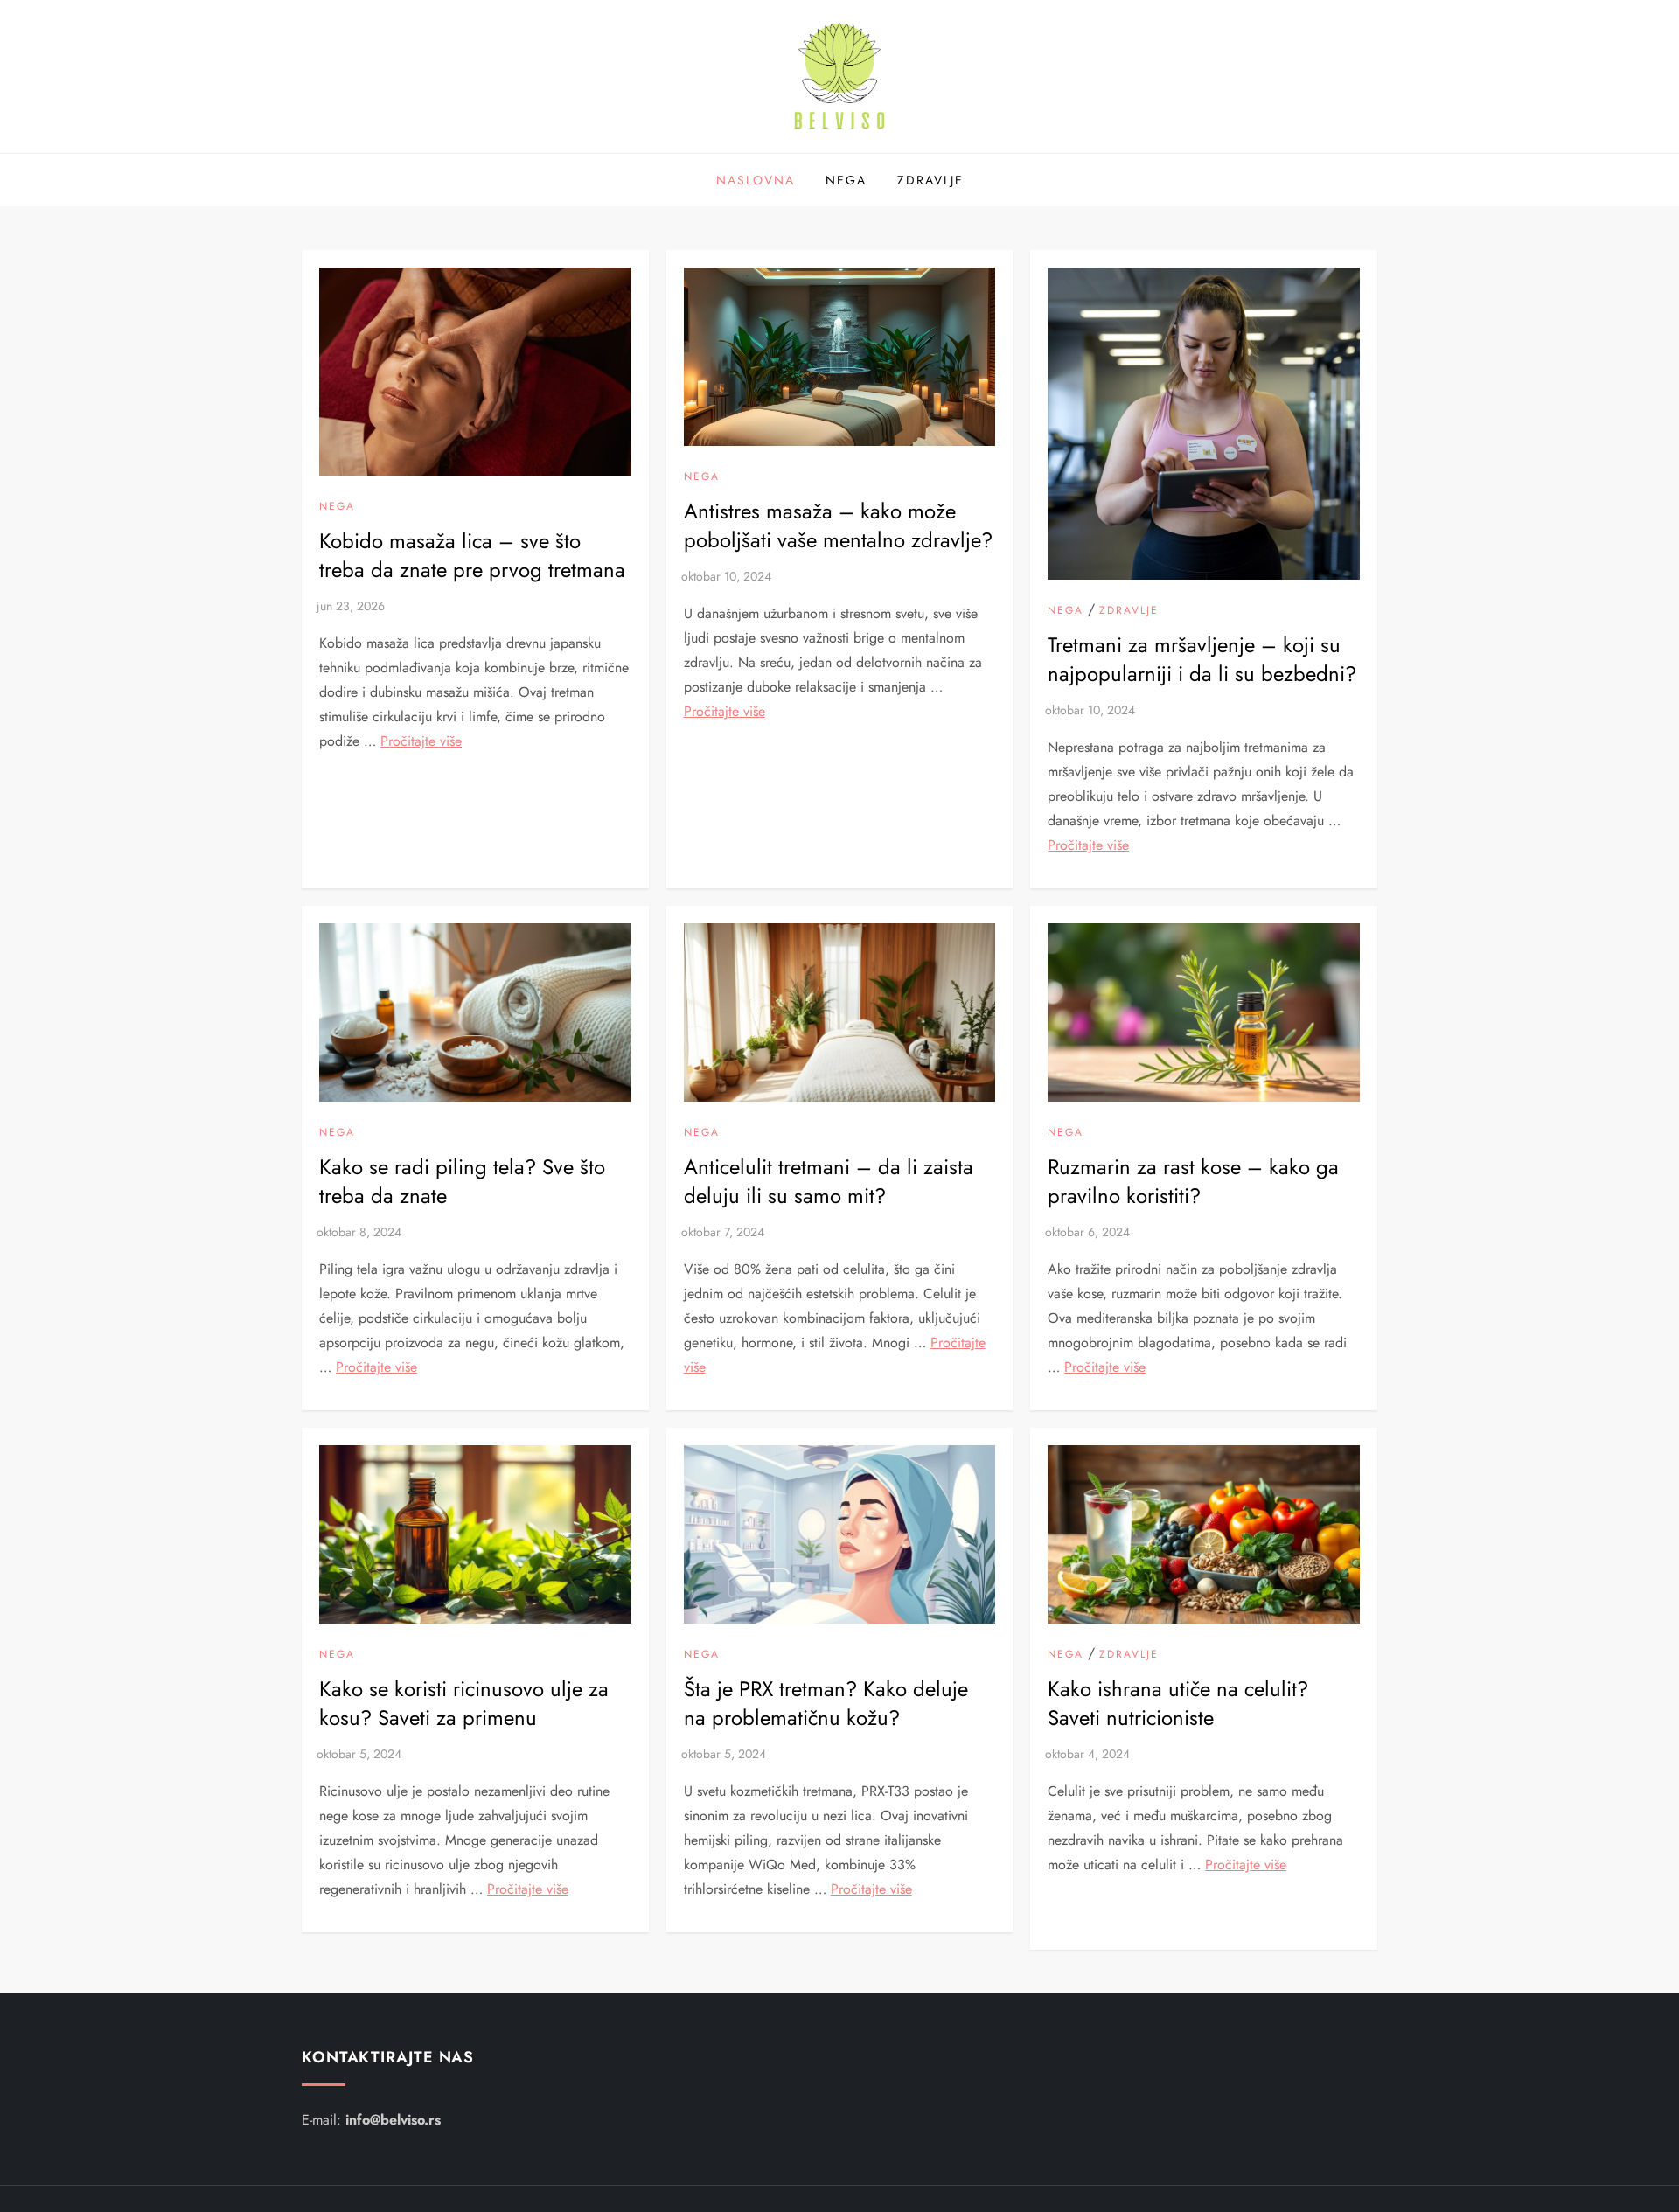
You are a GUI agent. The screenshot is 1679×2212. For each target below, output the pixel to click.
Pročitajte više (421, 741)
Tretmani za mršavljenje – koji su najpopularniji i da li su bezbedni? (1202, 660)
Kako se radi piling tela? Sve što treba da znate (462, 1182)
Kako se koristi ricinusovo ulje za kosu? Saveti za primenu (464, 1704)
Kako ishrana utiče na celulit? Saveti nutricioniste (1178, 1704)
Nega (846, 180)
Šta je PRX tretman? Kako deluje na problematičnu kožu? (826, 1704)
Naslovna (756, 180)
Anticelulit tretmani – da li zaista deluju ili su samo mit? (829, 1182)
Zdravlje (930, 180)
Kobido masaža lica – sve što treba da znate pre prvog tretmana (472, 556)
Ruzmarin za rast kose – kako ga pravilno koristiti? (1193, 1182)
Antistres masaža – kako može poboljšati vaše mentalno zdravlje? (838, 526)
